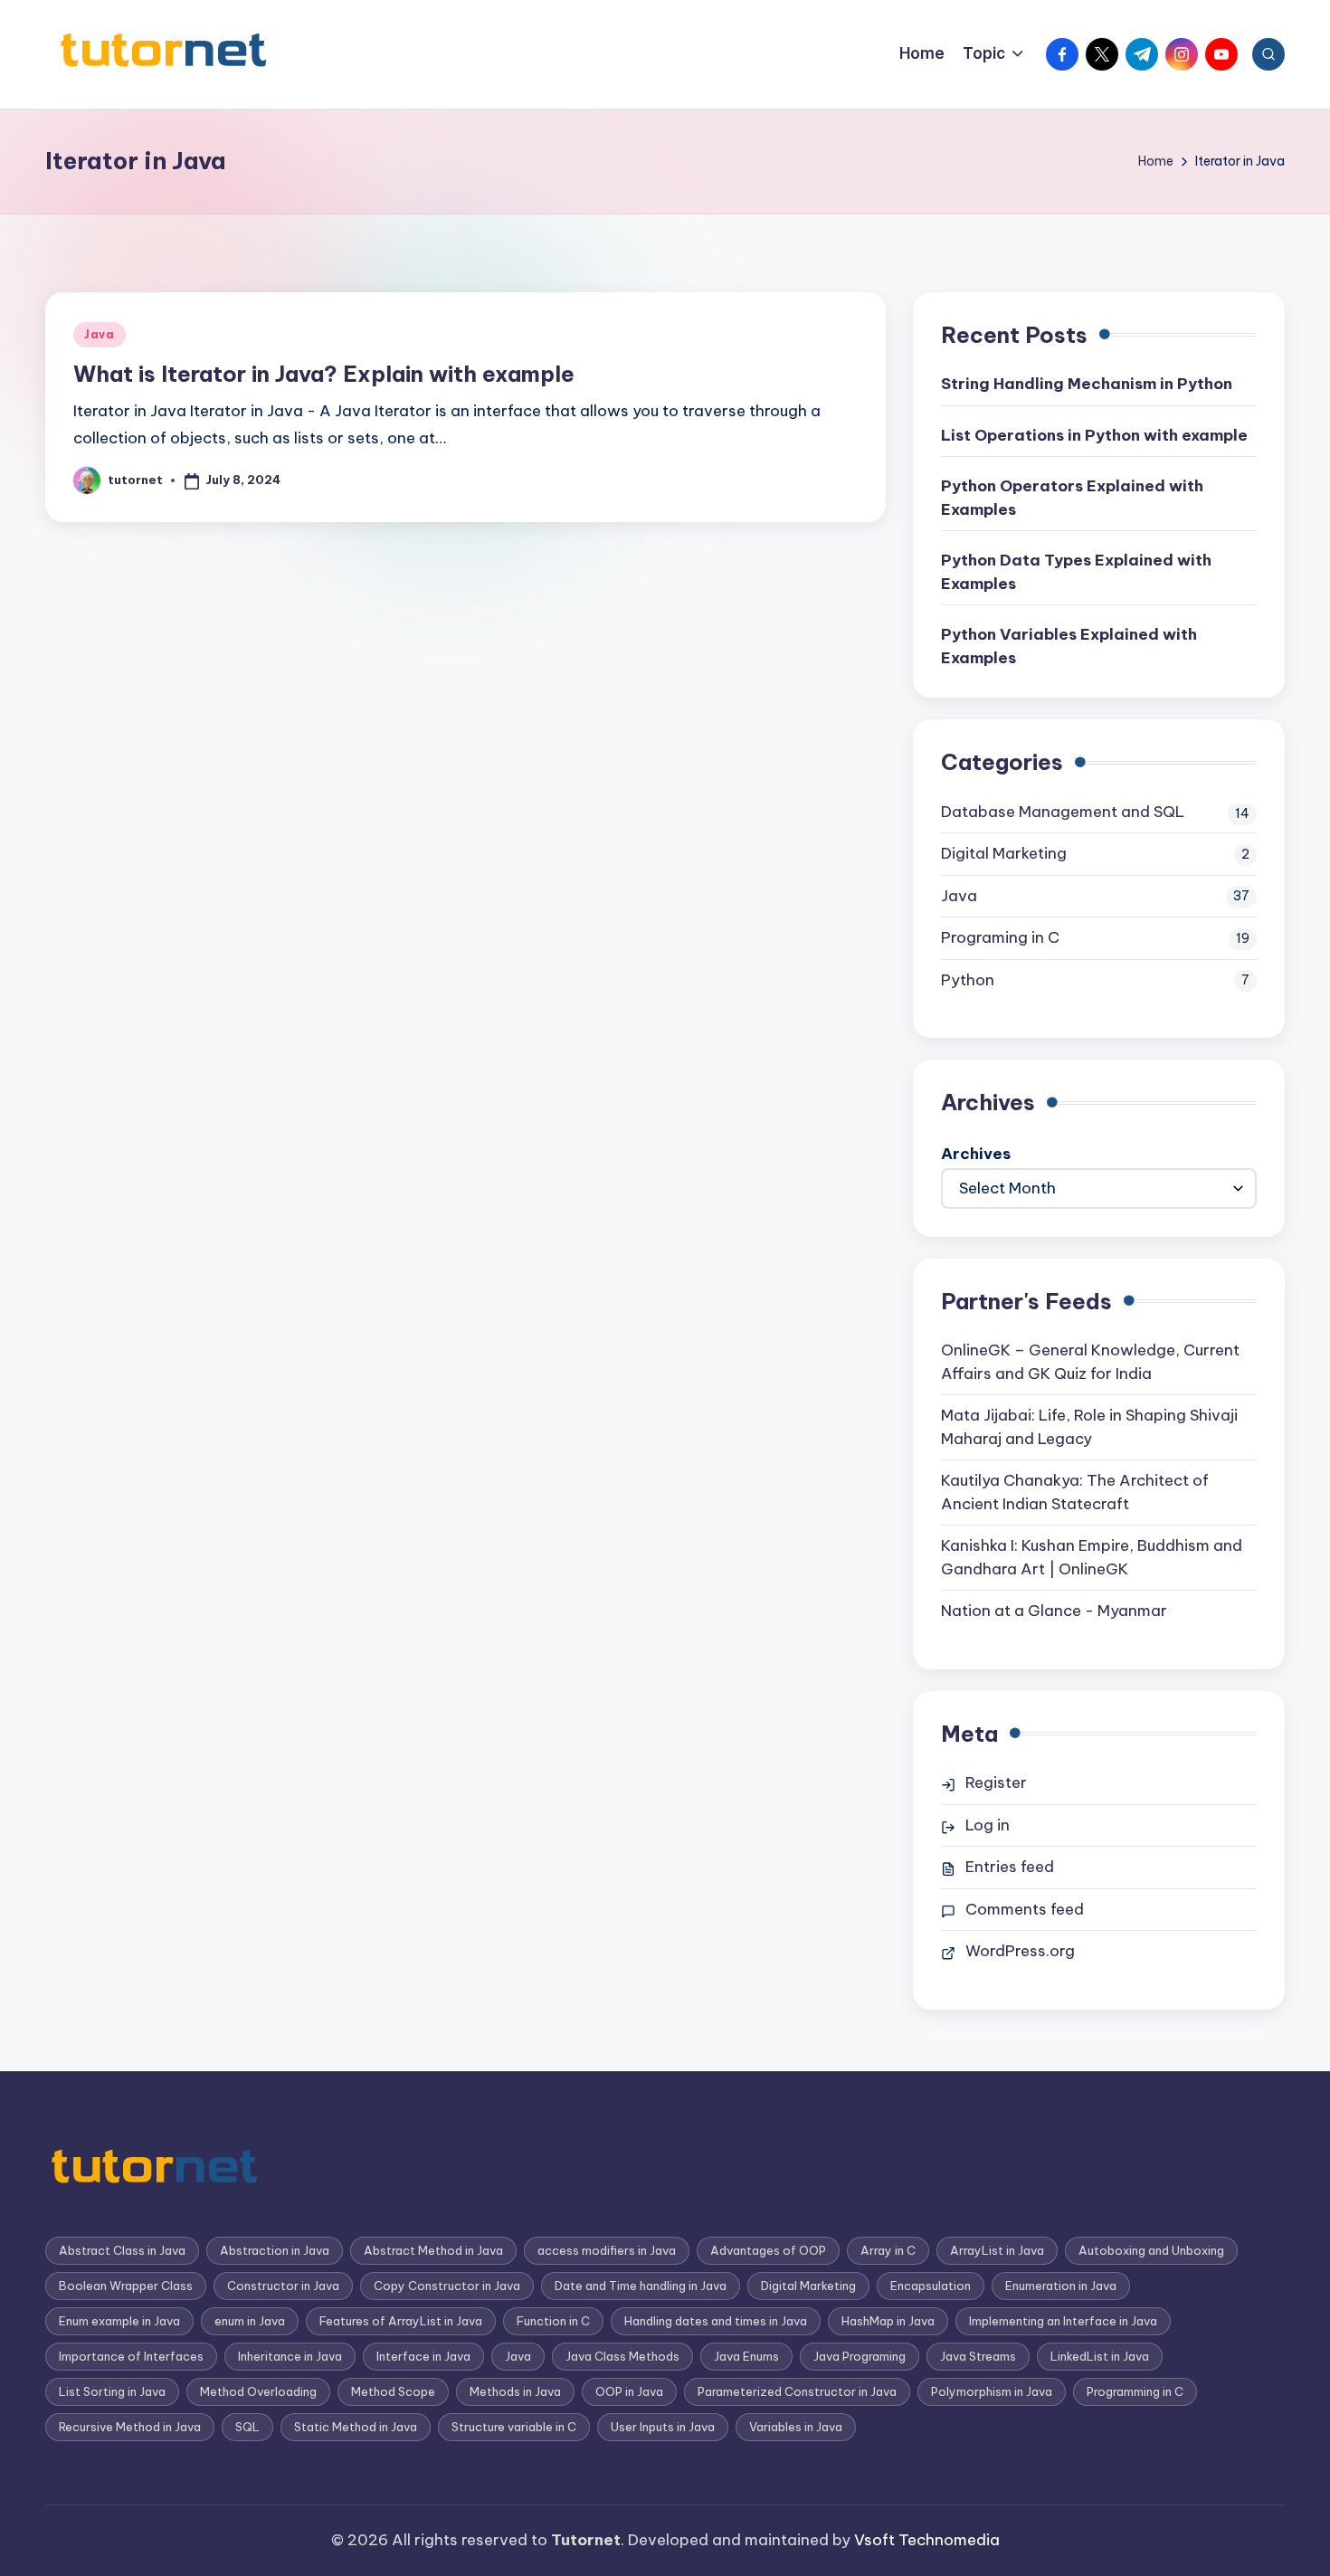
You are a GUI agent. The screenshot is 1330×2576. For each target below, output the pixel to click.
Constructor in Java (283, 2286)
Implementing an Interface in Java (1063, 2321)
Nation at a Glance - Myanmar (1054, 1611)
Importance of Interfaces (131, 2356)
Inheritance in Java (290, 2356)
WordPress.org (1020, 1951)
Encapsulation (931, 2286)
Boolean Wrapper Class (126, 2286)
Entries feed (1010, 1867)
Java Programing (860, 2356)
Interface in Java (423, 2356)
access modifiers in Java (607, 2250)
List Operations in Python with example (1094, 435)
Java (100, 334)
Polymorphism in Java (992, 2391)
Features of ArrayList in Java (401, 2321)
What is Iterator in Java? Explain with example (324, 374)
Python (968, 980)
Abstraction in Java (275, 2250)
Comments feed (1025, 1909)
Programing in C (1000, 937)
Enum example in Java (119, 2321)
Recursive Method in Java (130, 2427)
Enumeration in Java (1061, 2286)
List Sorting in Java (112, 2391)
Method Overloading (258, 2391)
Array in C (888, 2250)
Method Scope (393, 2391)
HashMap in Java (888, 2321)
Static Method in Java (356, 2427)
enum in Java (250, 2321)
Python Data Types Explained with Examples (1076, 572)
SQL (247, 2427)
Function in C (553, 2321)
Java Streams (978, 2356)
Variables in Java (796, 2427)
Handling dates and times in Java (716, 2321)
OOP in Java (629, 2391)
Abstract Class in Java (122, 2250)
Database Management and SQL (1063, 812)
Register (996, 1782)
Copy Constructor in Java (447, 2286)
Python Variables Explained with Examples (1069, 646)
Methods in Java (515, 2391)
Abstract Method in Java (433, 2250)
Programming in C (1135, 2391)
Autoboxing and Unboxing (1151, 2250)
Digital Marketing (1004, 853)
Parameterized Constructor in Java (797, 2391)
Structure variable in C (514, 2427)
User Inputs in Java (663, 2427)
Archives (976, 1154)
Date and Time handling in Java (641, 2286)
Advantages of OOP (768, 2250)
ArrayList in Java (997, 2250)
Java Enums (746, 2356)
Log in (988, 1825)
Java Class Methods (622, 2356)
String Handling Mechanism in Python (1087, 384)
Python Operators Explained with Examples (1072, 498)
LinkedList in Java (1100, 2356)
